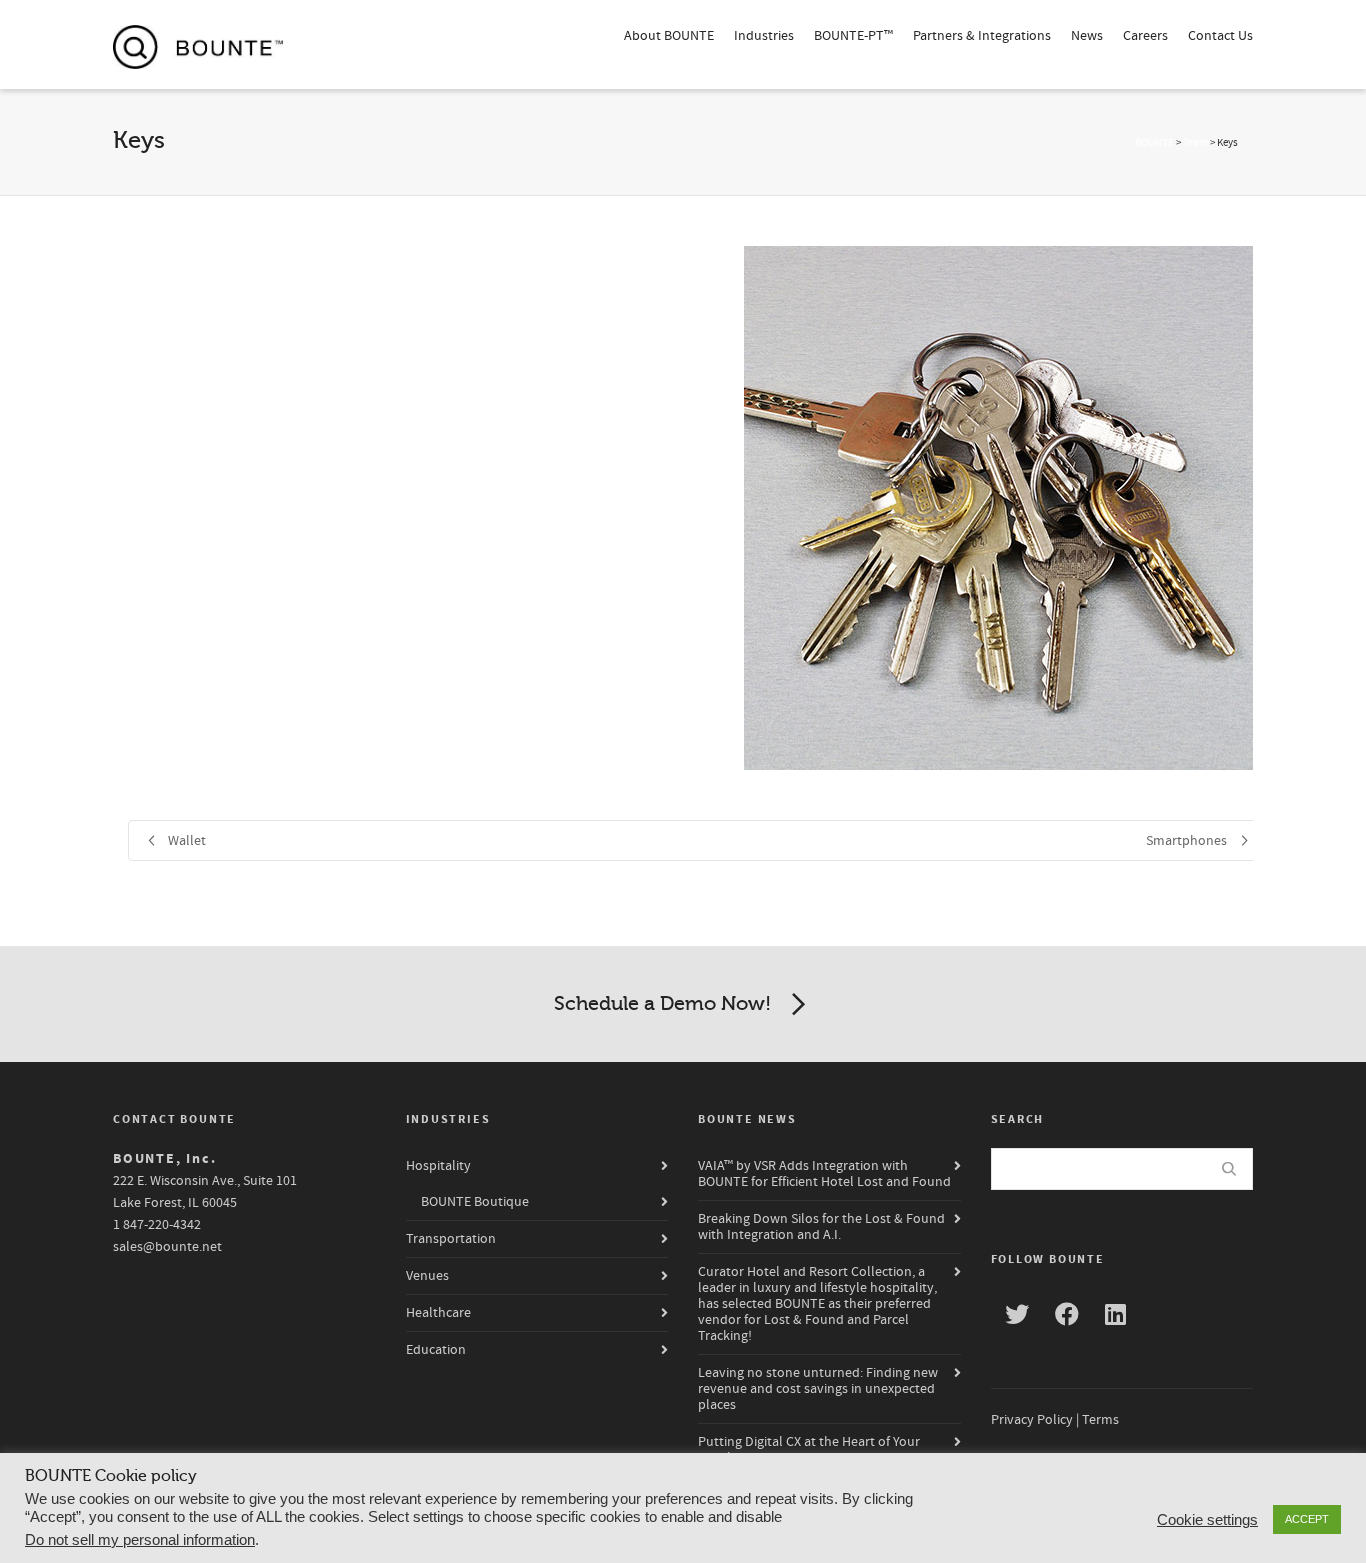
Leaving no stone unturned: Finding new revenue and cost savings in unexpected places (818, 1389)
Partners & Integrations (982, 36)
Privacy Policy (1032, 1420)
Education (436, 1350)
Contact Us (1220, 36)
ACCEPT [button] (1307, 1519)
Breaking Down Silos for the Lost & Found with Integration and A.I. (821, 1227)
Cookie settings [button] (1207, 1520)
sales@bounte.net (167, 1247)
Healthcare (438, 1313)
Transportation (451, 1239)
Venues (427, 1276)
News (1087, 36)
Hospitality (438, 1166)
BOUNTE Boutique (475, 1202)
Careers (1145, 36)
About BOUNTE (669, 36)
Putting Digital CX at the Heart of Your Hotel (809, 1450)
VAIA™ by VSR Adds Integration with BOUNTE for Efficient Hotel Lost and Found (824, 1174)
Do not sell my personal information (140, 1540)
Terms (1100, 1420)
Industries (764, 36)
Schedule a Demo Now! (662, 1003)
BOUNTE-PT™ (853, 36)
